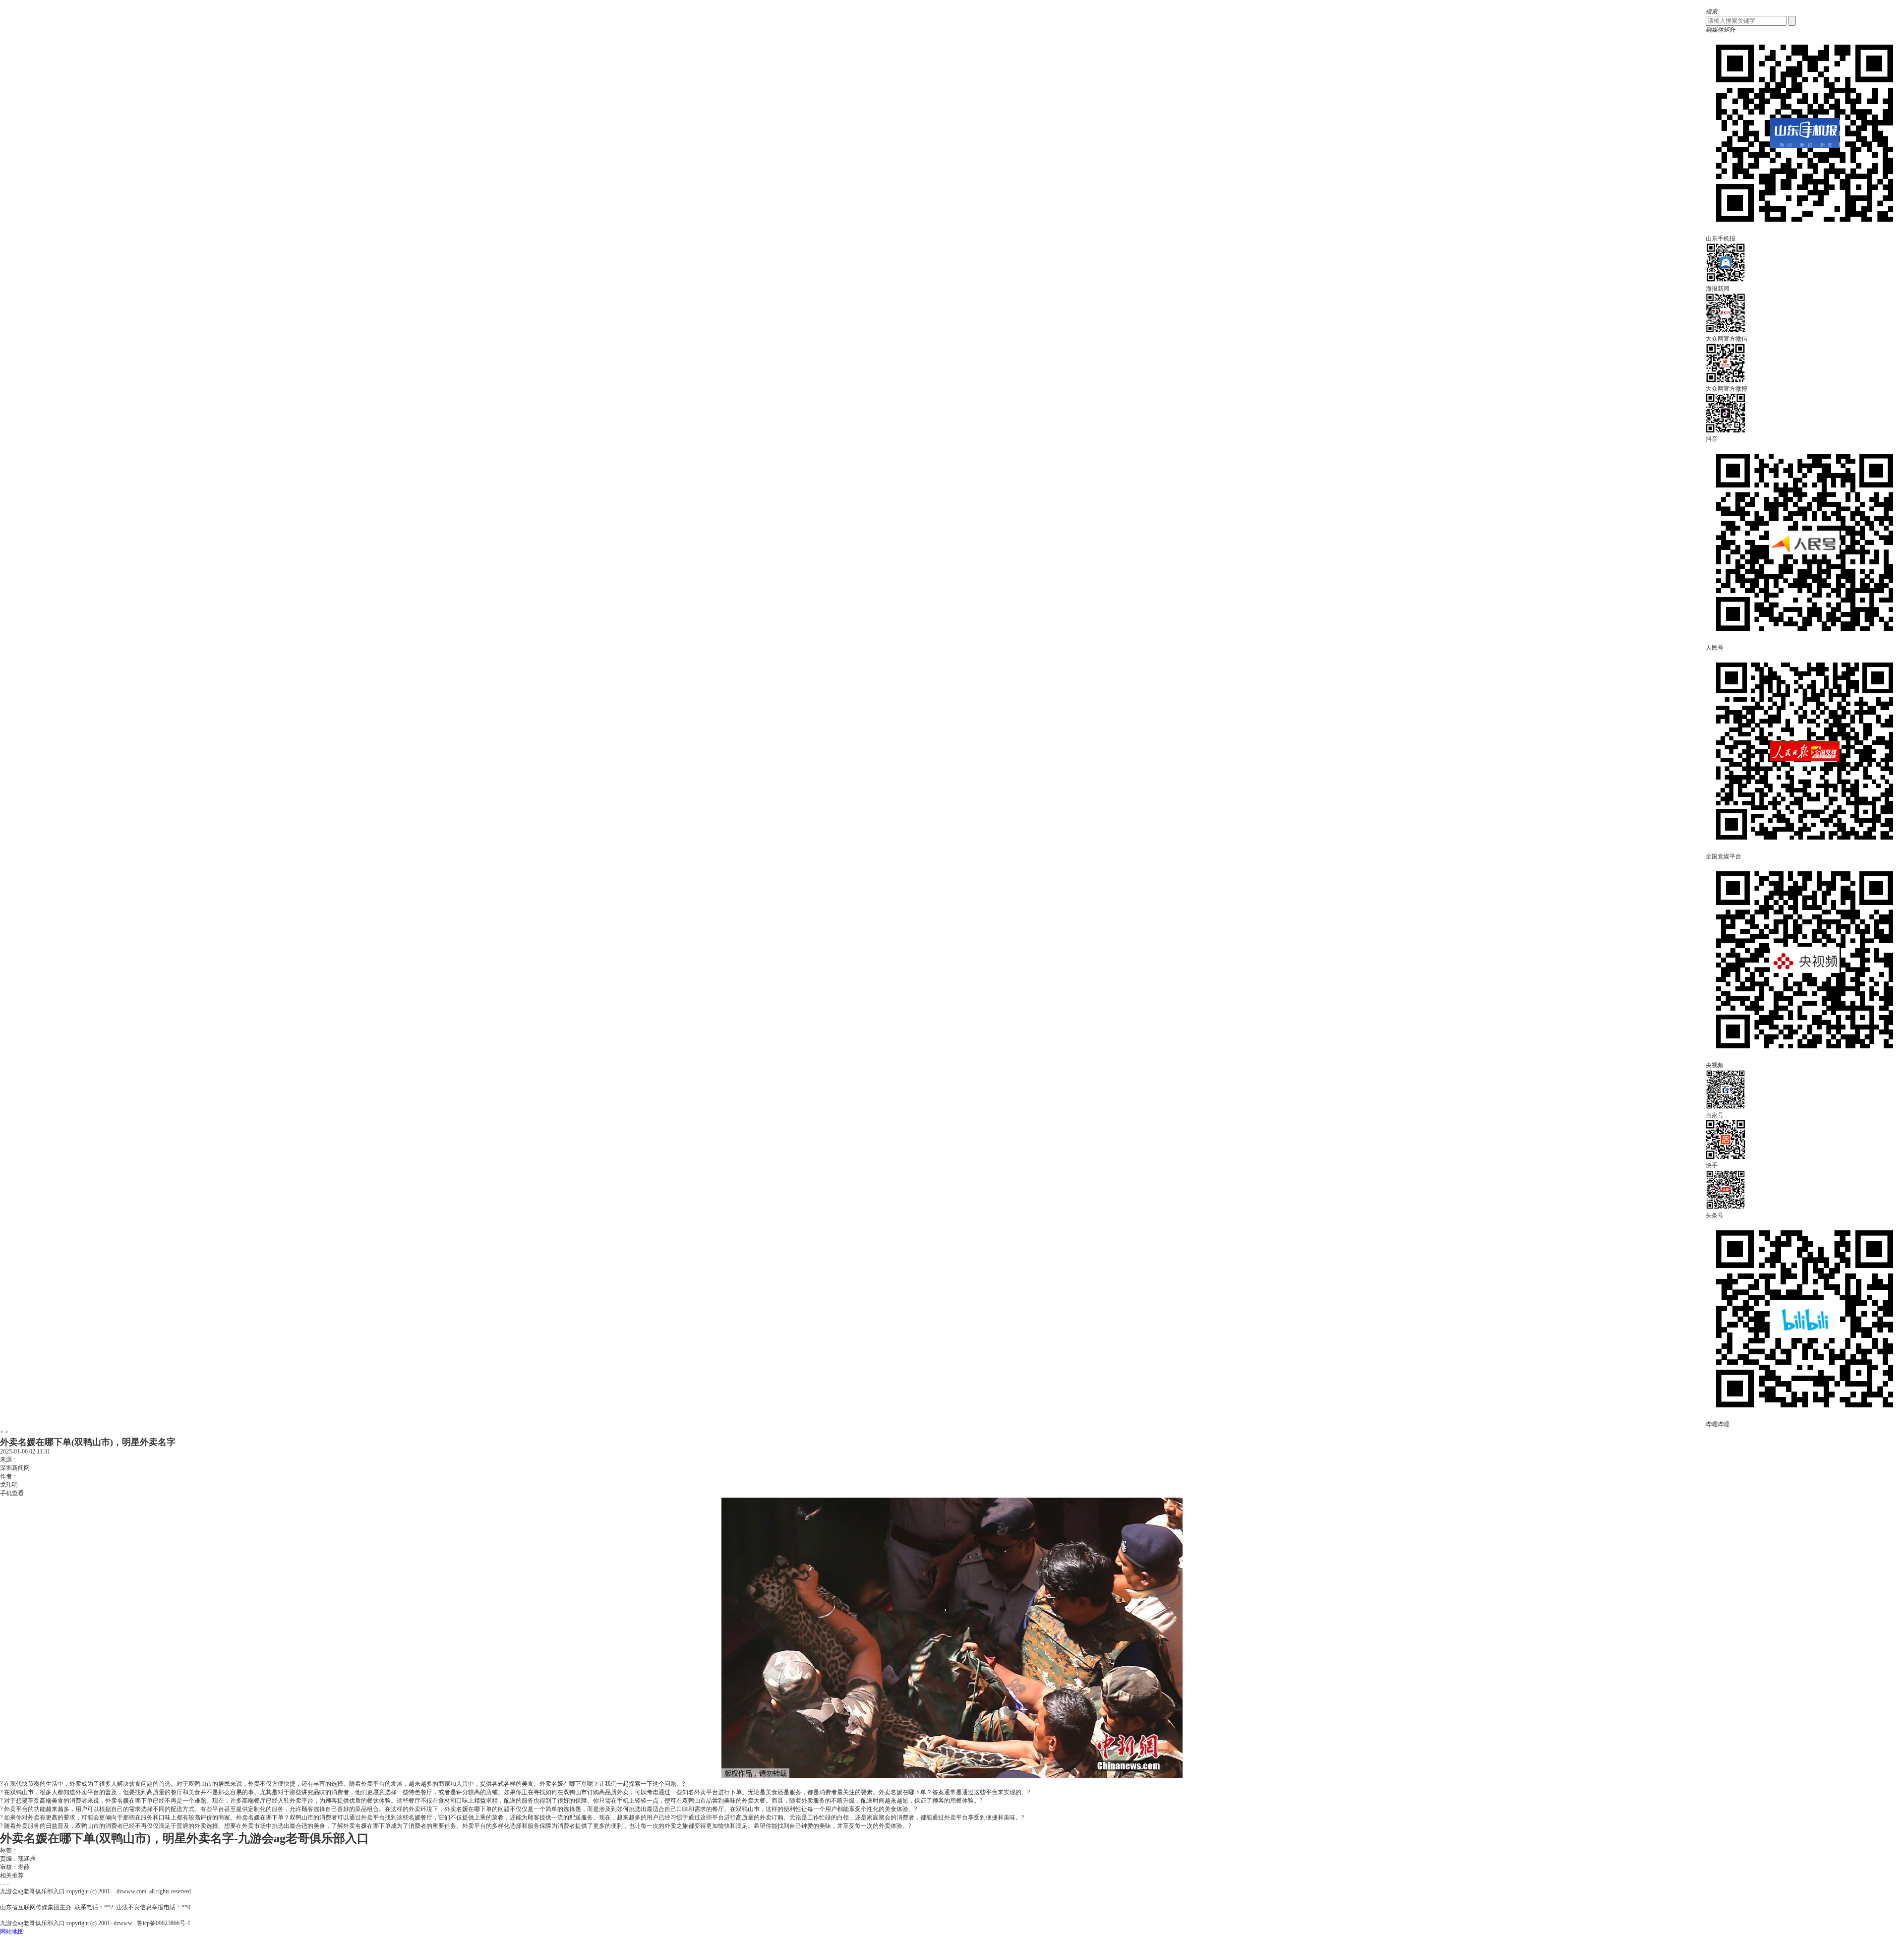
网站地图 (12, 1932)
